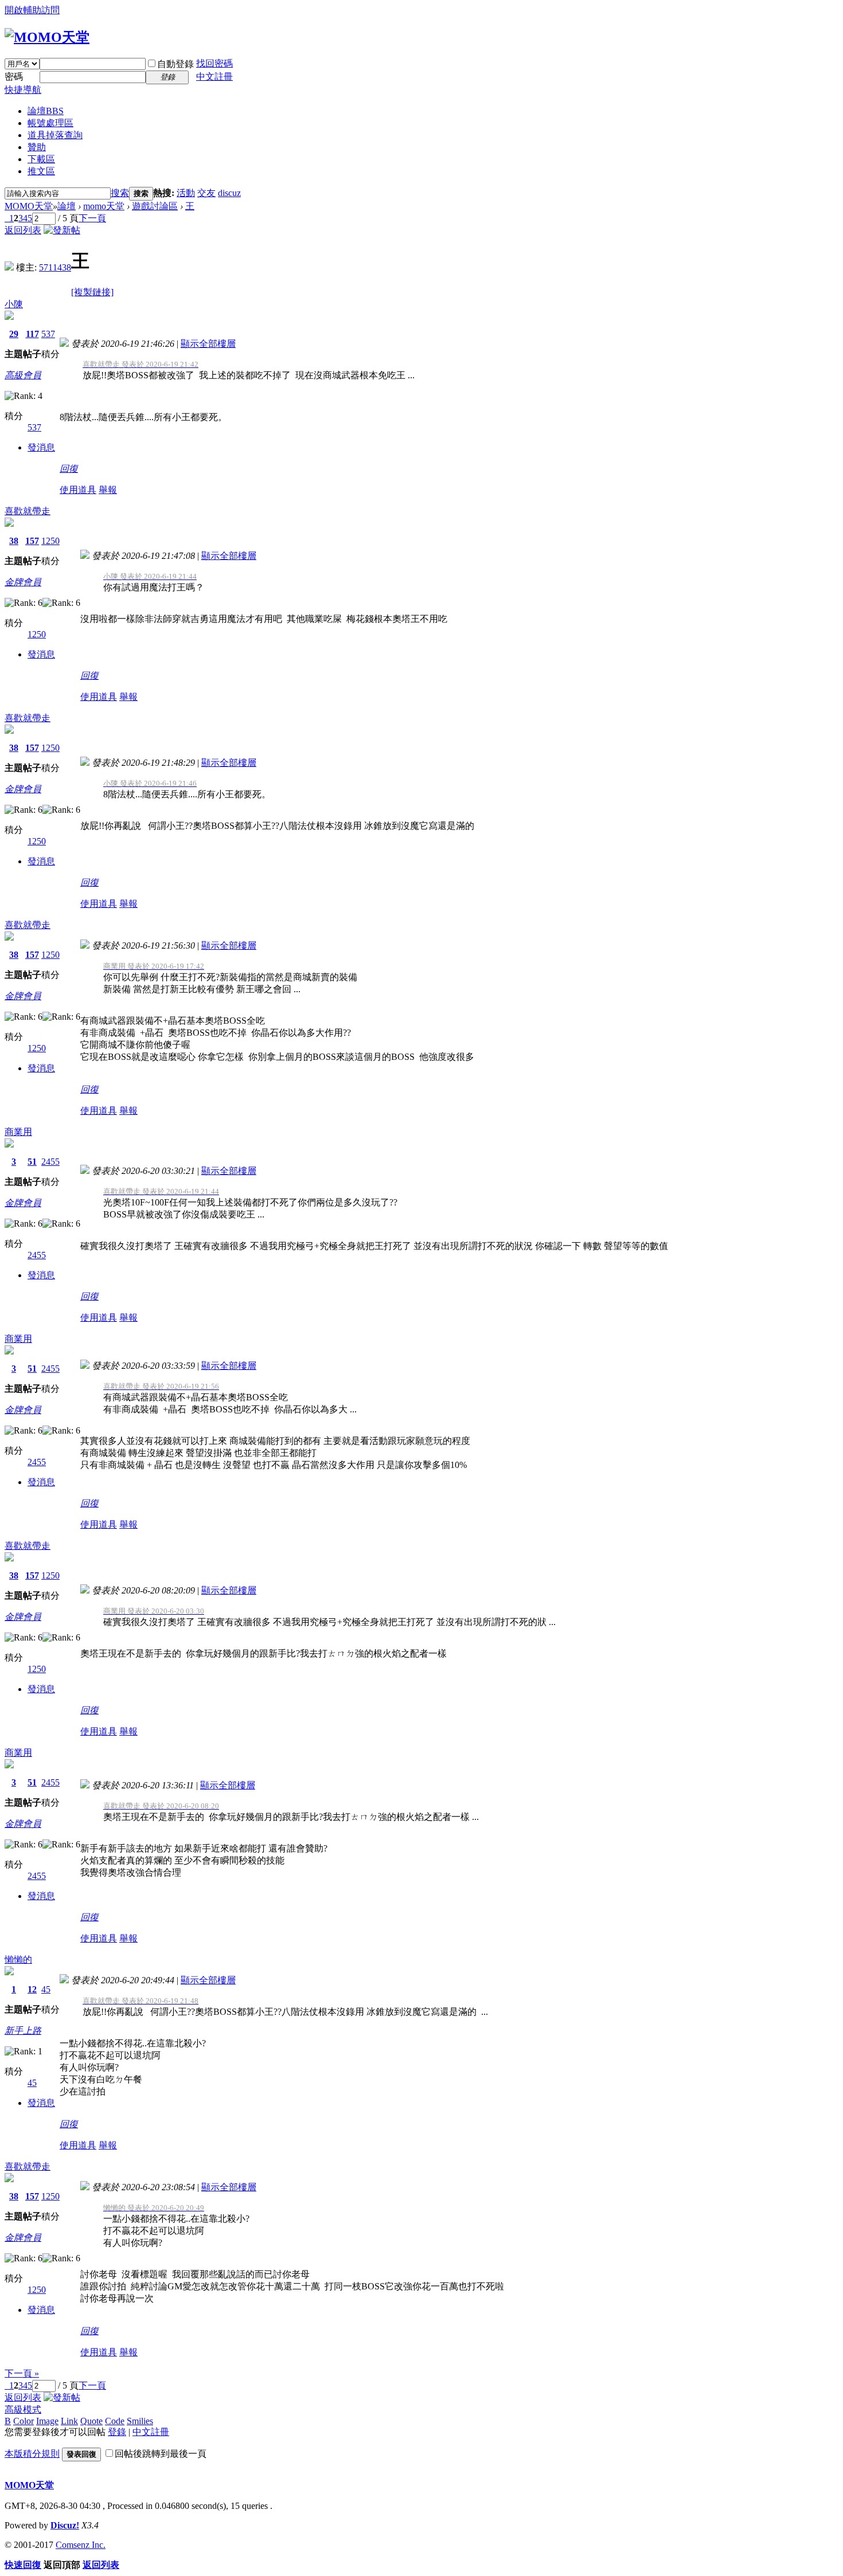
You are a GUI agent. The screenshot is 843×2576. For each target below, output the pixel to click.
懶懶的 (18, 1960)
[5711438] (9, 267)
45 (46, 1989)
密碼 (14, 77)
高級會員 (23, 375)
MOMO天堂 (29, 206)
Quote (91, 2421)
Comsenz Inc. (81, 2545)
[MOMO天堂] (47, 37)
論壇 (46, 111)
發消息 (41, 447)
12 (32, 1989)
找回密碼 (214, 63)
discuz (229, 193)
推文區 (41, 171)
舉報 (108, 490)
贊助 (37, 147)
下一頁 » (22, 2373)
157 (32, 541)
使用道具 (78, 490)
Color (24, 2421)
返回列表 (23, 230)
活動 (186, 193)
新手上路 (23, 2031)
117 (32, 334)
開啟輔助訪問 (32, 10)
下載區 (41, 159)
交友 (206, 193)
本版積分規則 (32, 2454)
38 (14, 541)
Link (69, 2421)
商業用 (18, 1132)
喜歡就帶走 (28, 511)
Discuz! (65, 2525)
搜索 (120, 193)
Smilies (140, 2421)
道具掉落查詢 (55, 135)
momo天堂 (104, 206)
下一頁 (92, 218)
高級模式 (23, 2409)
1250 (50, 541)
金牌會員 (23, 582)
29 (14, 334)
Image (47, 2421)
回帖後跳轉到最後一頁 (161, 2454)
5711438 (55, 267)
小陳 (14, 304)
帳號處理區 (50, 123)
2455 (50, 1162)
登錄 (117, 2432)
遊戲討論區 (155, 206)
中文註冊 (214, 77)
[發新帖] (62, 230)
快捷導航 (23, 90)
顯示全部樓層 (208, 344)
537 (48, 334)
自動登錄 (175, 64)
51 (32, 1162)
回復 (69, 469)
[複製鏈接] (92, 292)
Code (115, 2421)
